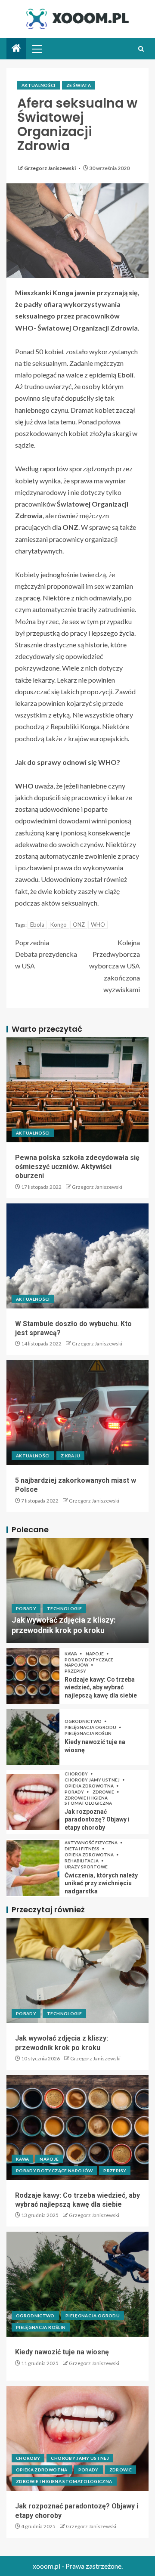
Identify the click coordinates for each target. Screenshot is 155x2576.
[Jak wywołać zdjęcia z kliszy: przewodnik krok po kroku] (77, 1590)
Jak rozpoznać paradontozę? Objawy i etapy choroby (97, 1820)
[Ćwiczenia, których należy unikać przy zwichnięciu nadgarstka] (33, 1868)
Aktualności (39, 85)
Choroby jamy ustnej (93, 1780)
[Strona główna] (16, 48)
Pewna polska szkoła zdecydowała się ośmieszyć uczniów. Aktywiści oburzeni (77, 1167)
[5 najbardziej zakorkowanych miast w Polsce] (77, 1413)
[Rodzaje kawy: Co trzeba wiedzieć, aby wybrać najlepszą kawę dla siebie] (33, 1676)
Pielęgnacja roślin (88, 1733)
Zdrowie (104, 1792)
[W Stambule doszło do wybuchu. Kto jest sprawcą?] (77, 1256)
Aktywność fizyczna (91, 1843)
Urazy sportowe (86, 1867)
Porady (26, 1608)
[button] (37, 49)
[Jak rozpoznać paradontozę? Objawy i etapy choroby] (33, 1802)
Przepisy (75, 1671)
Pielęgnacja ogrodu (91, 1727)
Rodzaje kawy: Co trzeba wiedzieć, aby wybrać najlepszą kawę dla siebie (101, 1687)
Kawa (71, 1654)
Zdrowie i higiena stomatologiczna (88, 1800)
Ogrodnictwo (84, 1721)
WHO (98, 925)
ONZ (79, 925)
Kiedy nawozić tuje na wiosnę (62, 2352)
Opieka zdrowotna (90, 1786)
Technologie (64, 1608)
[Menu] (37, 49)
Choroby (77, 1774)
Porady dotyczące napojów (89, 1662)
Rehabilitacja (82, 1861)
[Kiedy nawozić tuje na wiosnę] (33, 1737)
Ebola (37, 925)
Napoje (95, 1654)
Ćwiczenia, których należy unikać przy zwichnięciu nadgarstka (101, 1883)
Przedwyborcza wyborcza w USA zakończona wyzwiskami (115, 966)
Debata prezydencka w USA (46, 954)
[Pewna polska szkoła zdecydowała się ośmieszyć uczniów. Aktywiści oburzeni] (77, 1090)
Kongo (59, 925)
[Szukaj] (141, 49)
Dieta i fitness (82, 1849)
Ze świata (79, 85)
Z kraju (70, 1456)
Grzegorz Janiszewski (50, 168)
